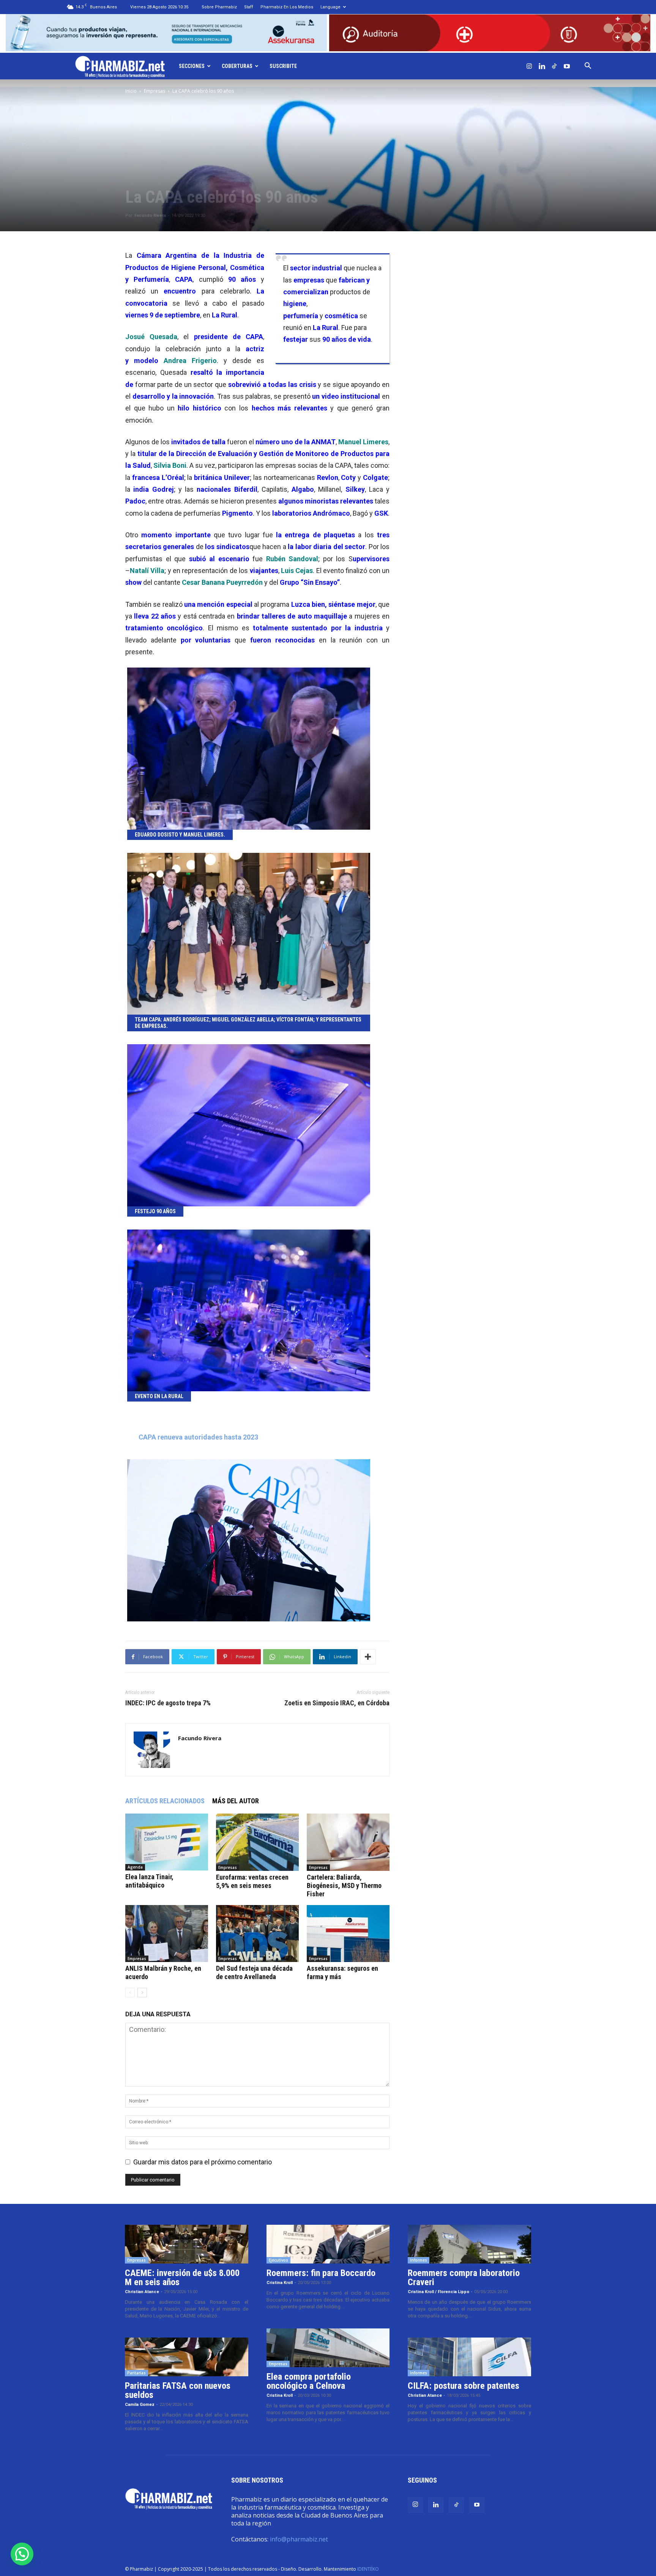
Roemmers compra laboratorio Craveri (464, 2278)
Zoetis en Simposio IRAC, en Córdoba (337, 1703)
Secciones (192, 66)
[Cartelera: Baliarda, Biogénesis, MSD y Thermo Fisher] (348, 1842)
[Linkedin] (542, 66)
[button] (588, 66)
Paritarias (136, 2373)
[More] (368, 1657)
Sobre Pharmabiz (219, 7)
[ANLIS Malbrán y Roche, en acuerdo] (167, 1934)
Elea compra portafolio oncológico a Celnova (309, 2381)
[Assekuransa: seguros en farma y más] (348, 1934)
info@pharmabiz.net (299, 2539)
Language (330, 7)
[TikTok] (554, 66)
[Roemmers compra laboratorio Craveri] (469, 2244)
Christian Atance (142, 2292)
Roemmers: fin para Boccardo (321, 2273)
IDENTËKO (368, 2569)
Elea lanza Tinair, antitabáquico (149, 1881)
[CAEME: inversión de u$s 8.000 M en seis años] (187, 2244)
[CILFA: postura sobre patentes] (469, 2357)
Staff (249, 7)
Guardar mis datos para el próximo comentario (203, 2162)
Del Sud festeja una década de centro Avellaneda (254, 1972)
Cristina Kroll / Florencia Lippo (438, 2292)
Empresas (155, 91)
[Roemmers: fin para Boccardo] (328, 2244)
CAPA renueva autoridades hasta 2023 (198, 1437)
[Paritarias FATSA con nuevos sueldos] (187, 2357)
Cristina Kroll (280, 2283)
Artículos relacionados (165, 1801)
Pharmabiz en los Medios (287, 7)
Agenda (135, 1867)
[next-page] (142, 1993)
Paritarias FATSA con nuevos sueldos (178, 2390)
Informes (419, 2260)
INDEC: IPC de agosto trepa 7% (168, 1703)
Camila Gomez (140, 2405)
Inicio (131, 91)
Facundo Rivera (150, 215)
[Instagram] (529, 66)
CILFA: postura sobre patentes (464, 2386)
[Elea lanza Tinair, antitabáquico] (167, 1842)
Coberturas (237, 66)
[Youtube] (567, 66)
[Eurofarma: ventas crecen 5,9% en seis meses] (257, 1842)
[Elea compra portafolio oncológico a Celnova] (328, 2348)
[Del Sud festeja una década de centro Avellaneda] (257, 1934)
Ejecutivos (278, 2260)
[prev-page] (130, 1993)
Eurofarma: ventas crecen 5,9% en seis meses (252, 1881)
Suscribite (283, 66)
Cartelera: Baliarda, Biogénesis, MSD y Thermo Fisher (344, 1885)
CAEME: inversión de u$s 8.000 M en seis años (182, 2278)
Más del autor (236, 1801)
